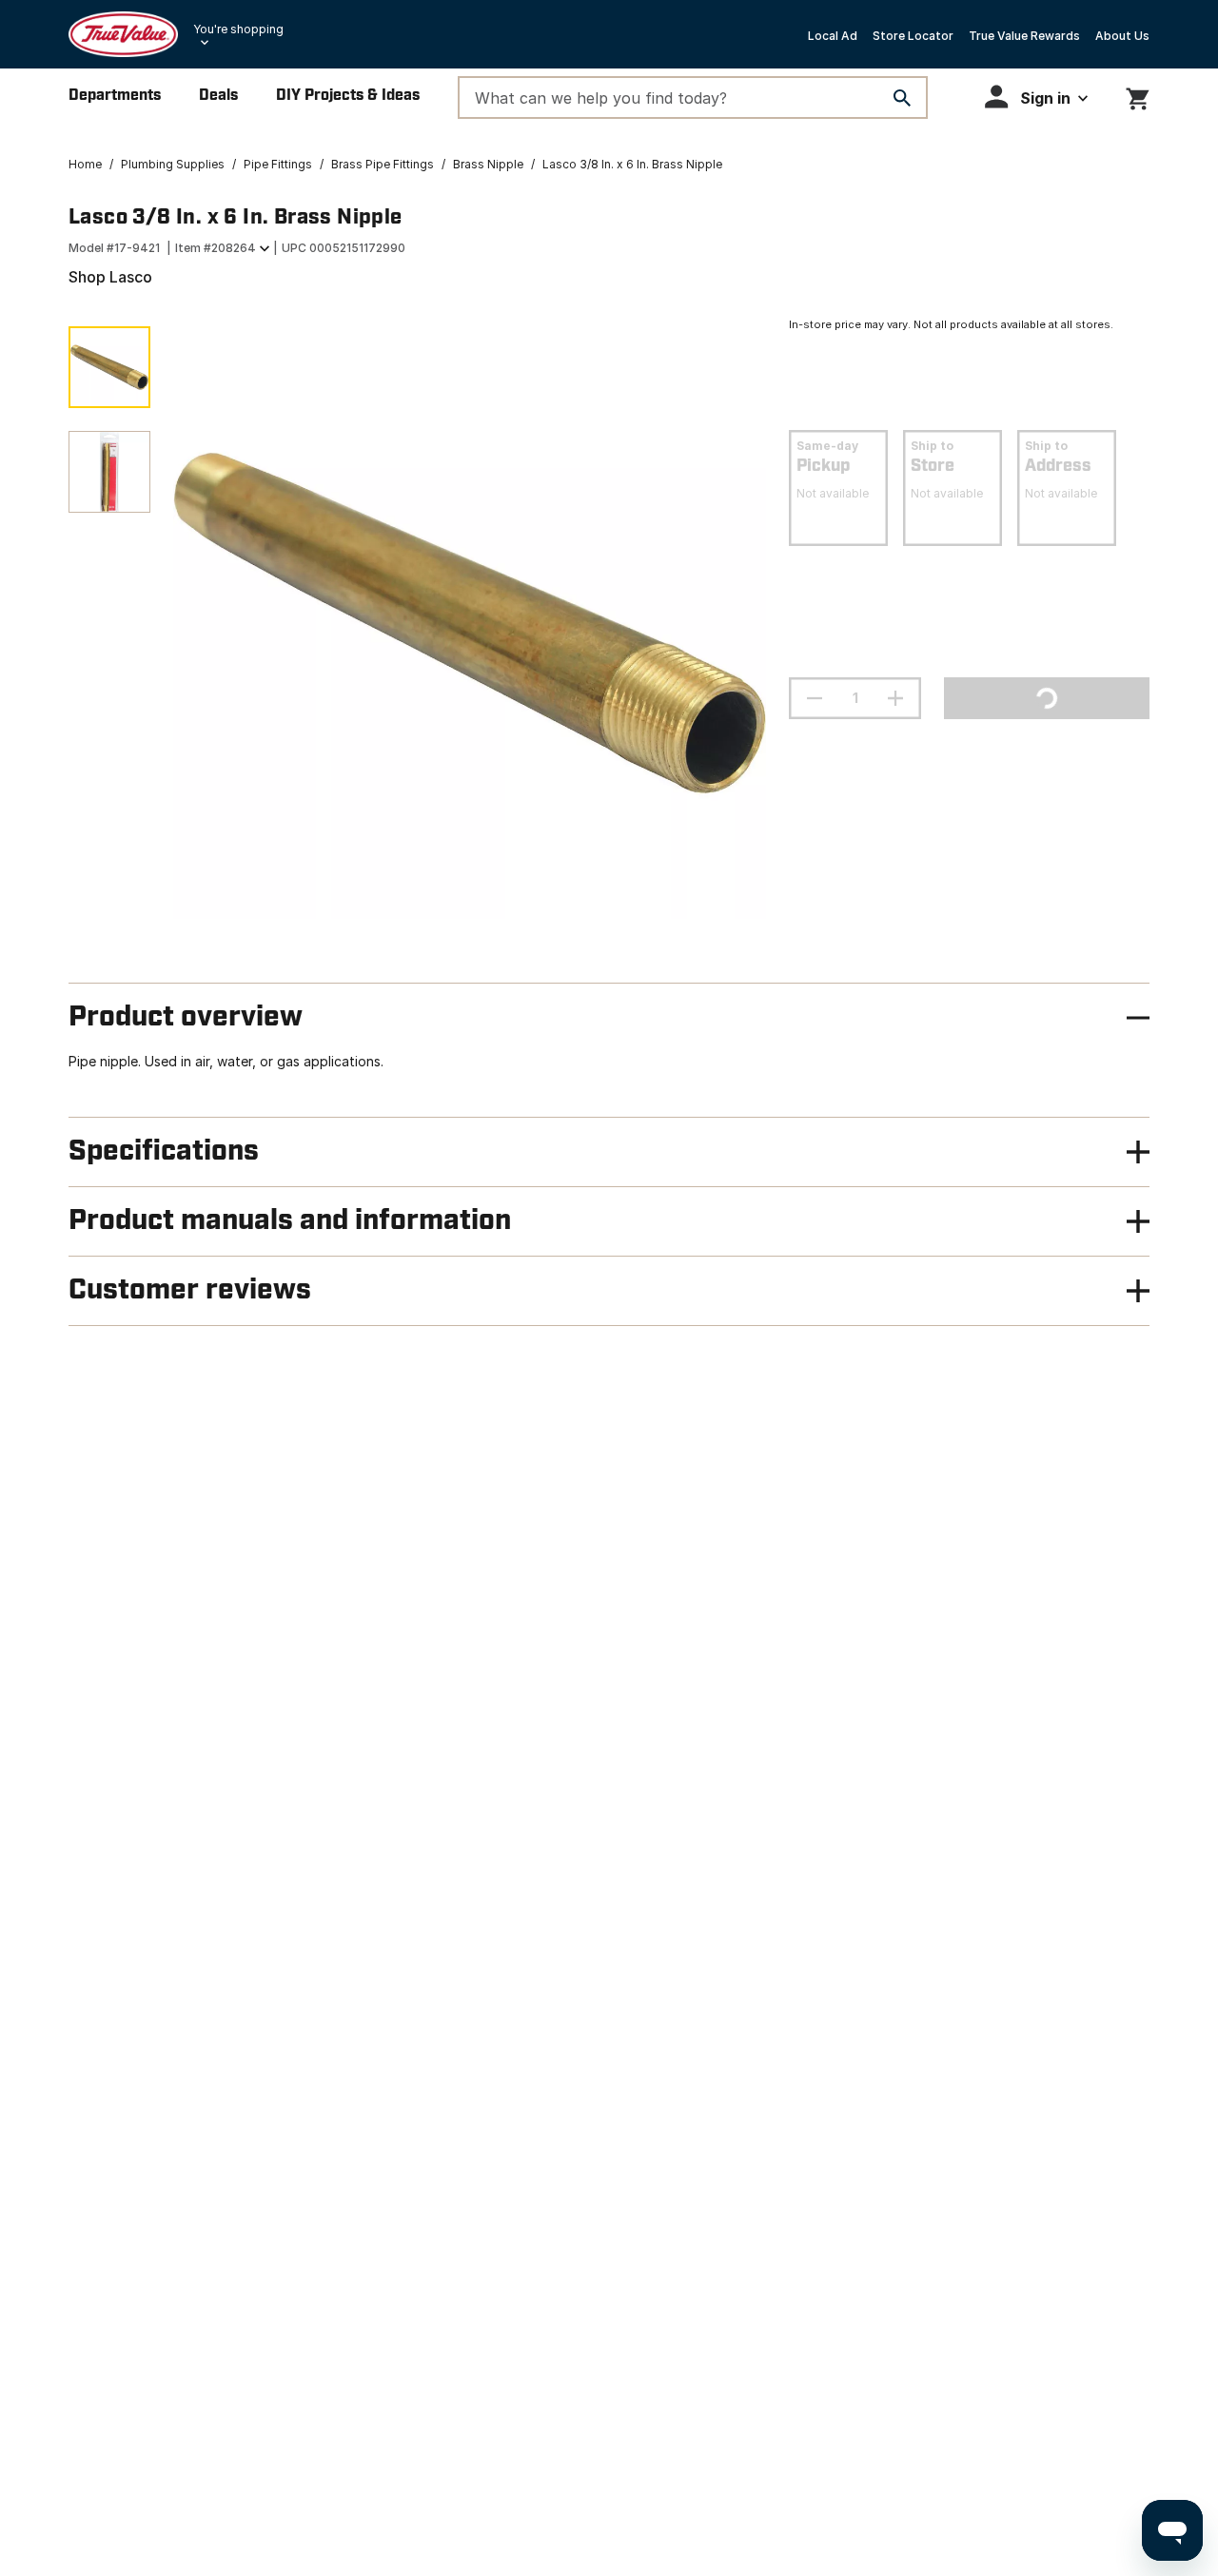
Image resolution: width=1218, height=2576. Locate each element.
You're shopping (238, 29)
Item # (216, 248)
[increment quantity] (895, 698)
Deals (218, 96)
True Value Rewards (1024, 36)
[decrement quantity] (815, 698)
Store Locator (913, 36)
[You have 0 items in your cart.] (1138, 96)
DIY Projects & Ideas (348, 96)
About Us (1122, 36)
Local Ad (833, 36)
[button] (1036, 97)
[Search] (902, 98)
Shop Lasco (110, 277)
